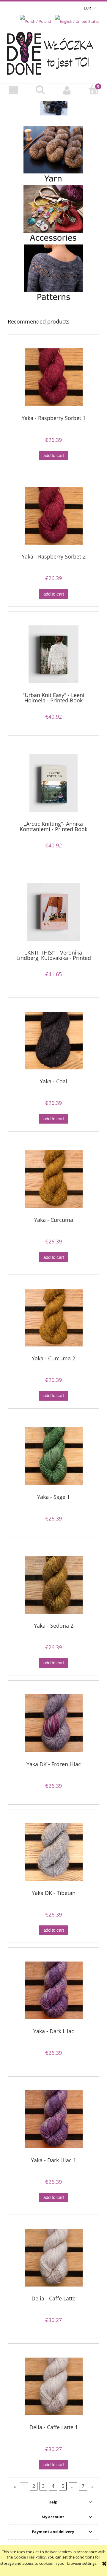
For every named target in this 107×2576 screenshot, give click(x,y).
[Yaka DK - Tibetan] (53, 1852)
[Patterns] (53, 274)
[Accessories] (53, 215)
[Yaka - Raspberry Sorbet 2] (53, 516)
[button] (13, 90)
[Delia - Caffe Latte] (53, 2258)
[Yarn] (53, 155)
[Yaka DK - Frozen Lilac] (53, 1723)
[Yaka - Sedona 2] (53, 1585)
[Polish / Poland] (36, 21)
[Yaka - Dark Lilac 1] (53, 2119)
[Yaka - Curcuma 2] (53, 1318)
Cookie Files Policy (30, 2557)
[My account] (67, 90)
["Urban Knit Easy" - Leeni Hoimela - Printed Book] (53, 654)
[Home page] (54, 52)
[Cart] (94, 90)
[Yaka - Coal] (53, 1041)
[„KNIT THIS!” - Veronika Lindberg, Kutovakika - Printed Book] (53, 912)
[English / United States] (77, 21)
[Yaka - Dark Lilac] (53, 1990)
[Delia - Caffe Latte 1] (53, 2386)
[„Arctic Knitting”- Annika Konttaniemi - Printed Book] (53, 783)
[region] (53, 108)
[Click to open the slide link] (53, 108)
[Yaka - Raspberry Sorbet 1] (53, 377)
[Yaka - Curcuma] (53, 1179)
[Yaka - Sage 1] (53, 1456)
